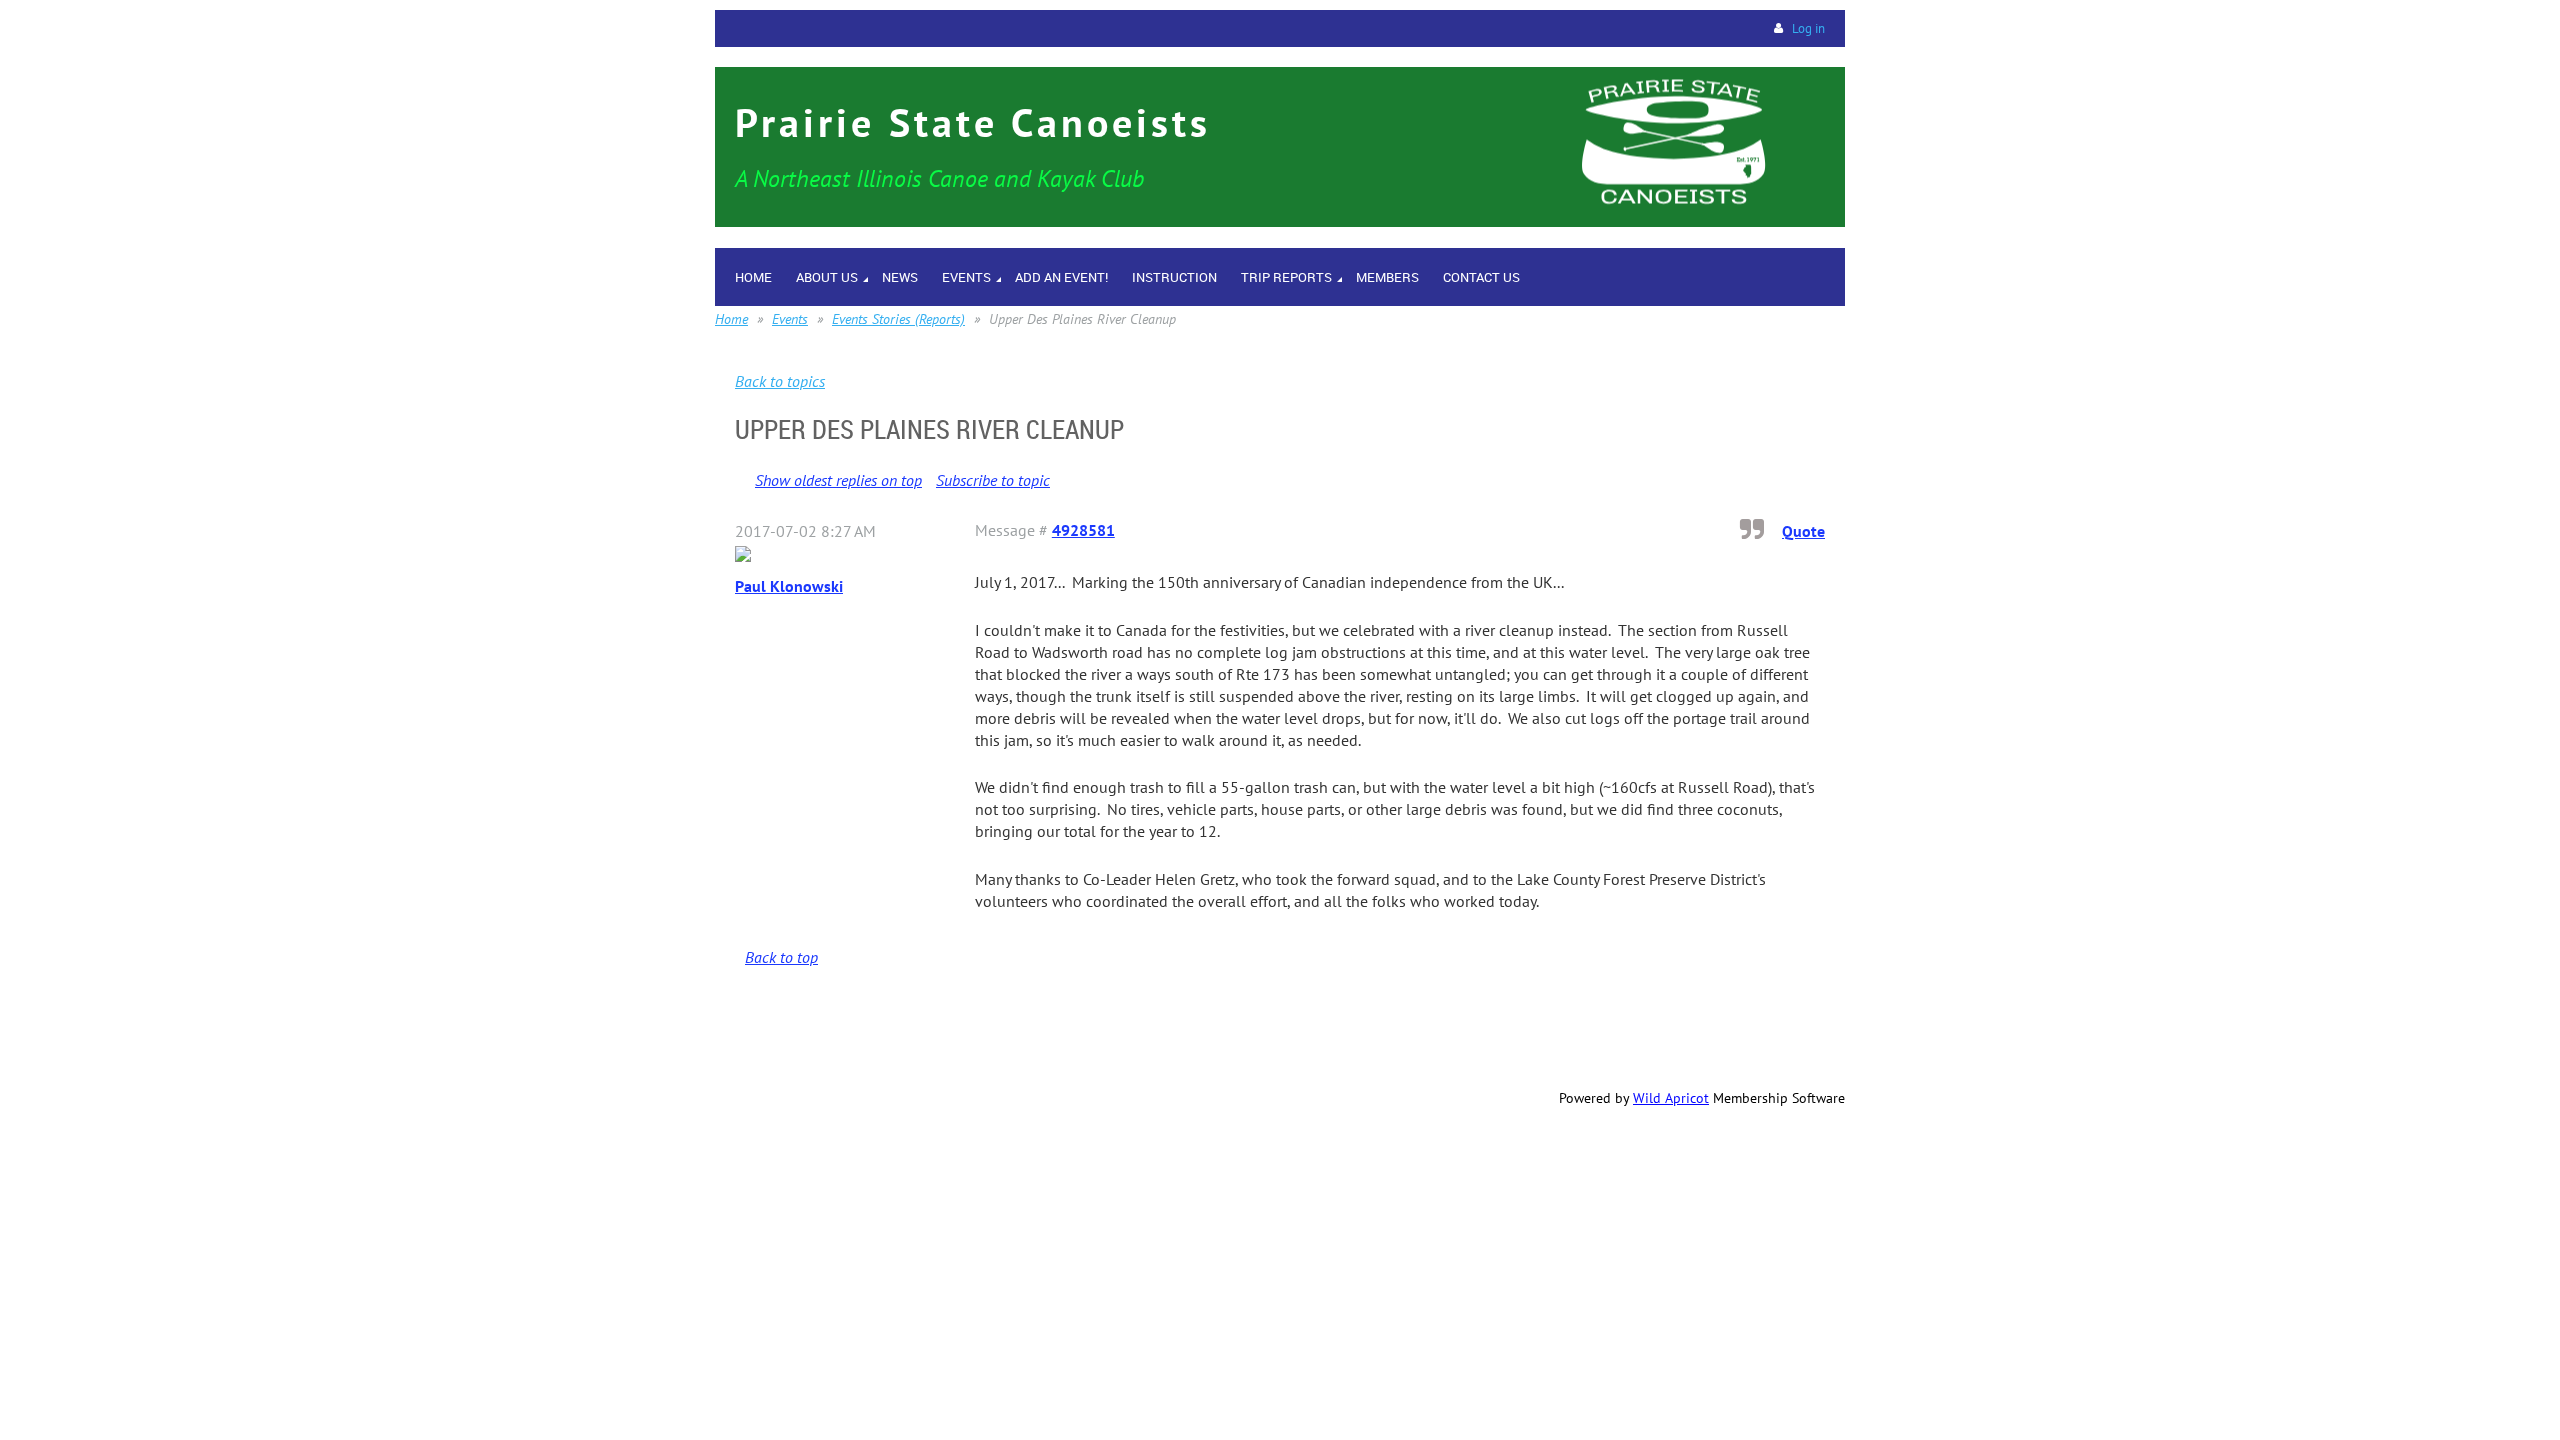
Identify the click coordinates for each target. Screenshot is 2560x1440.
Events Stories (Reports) (898, 319)
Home (731, 319)
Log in (1808, 28)
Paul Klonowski (789, 586)
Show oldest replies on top (838, 480)
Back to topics (780, 381)
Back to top (781, 957)
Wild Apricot (1671, 1098)
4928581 (1083, 530)
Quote (1803, 531)
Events (790, 319)
